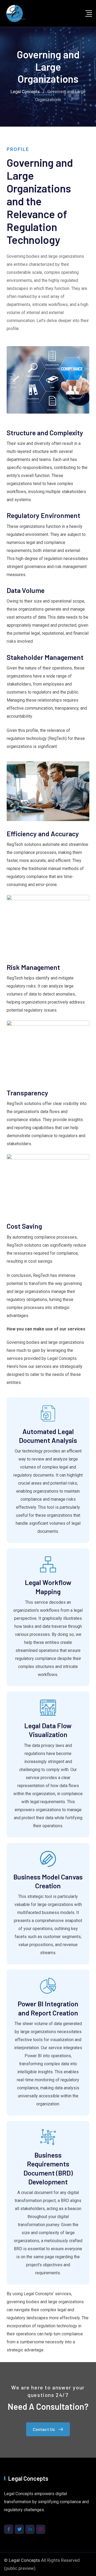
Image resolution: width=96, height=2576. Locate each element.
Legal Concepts (24, 2560)
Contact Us (44, 2429)
